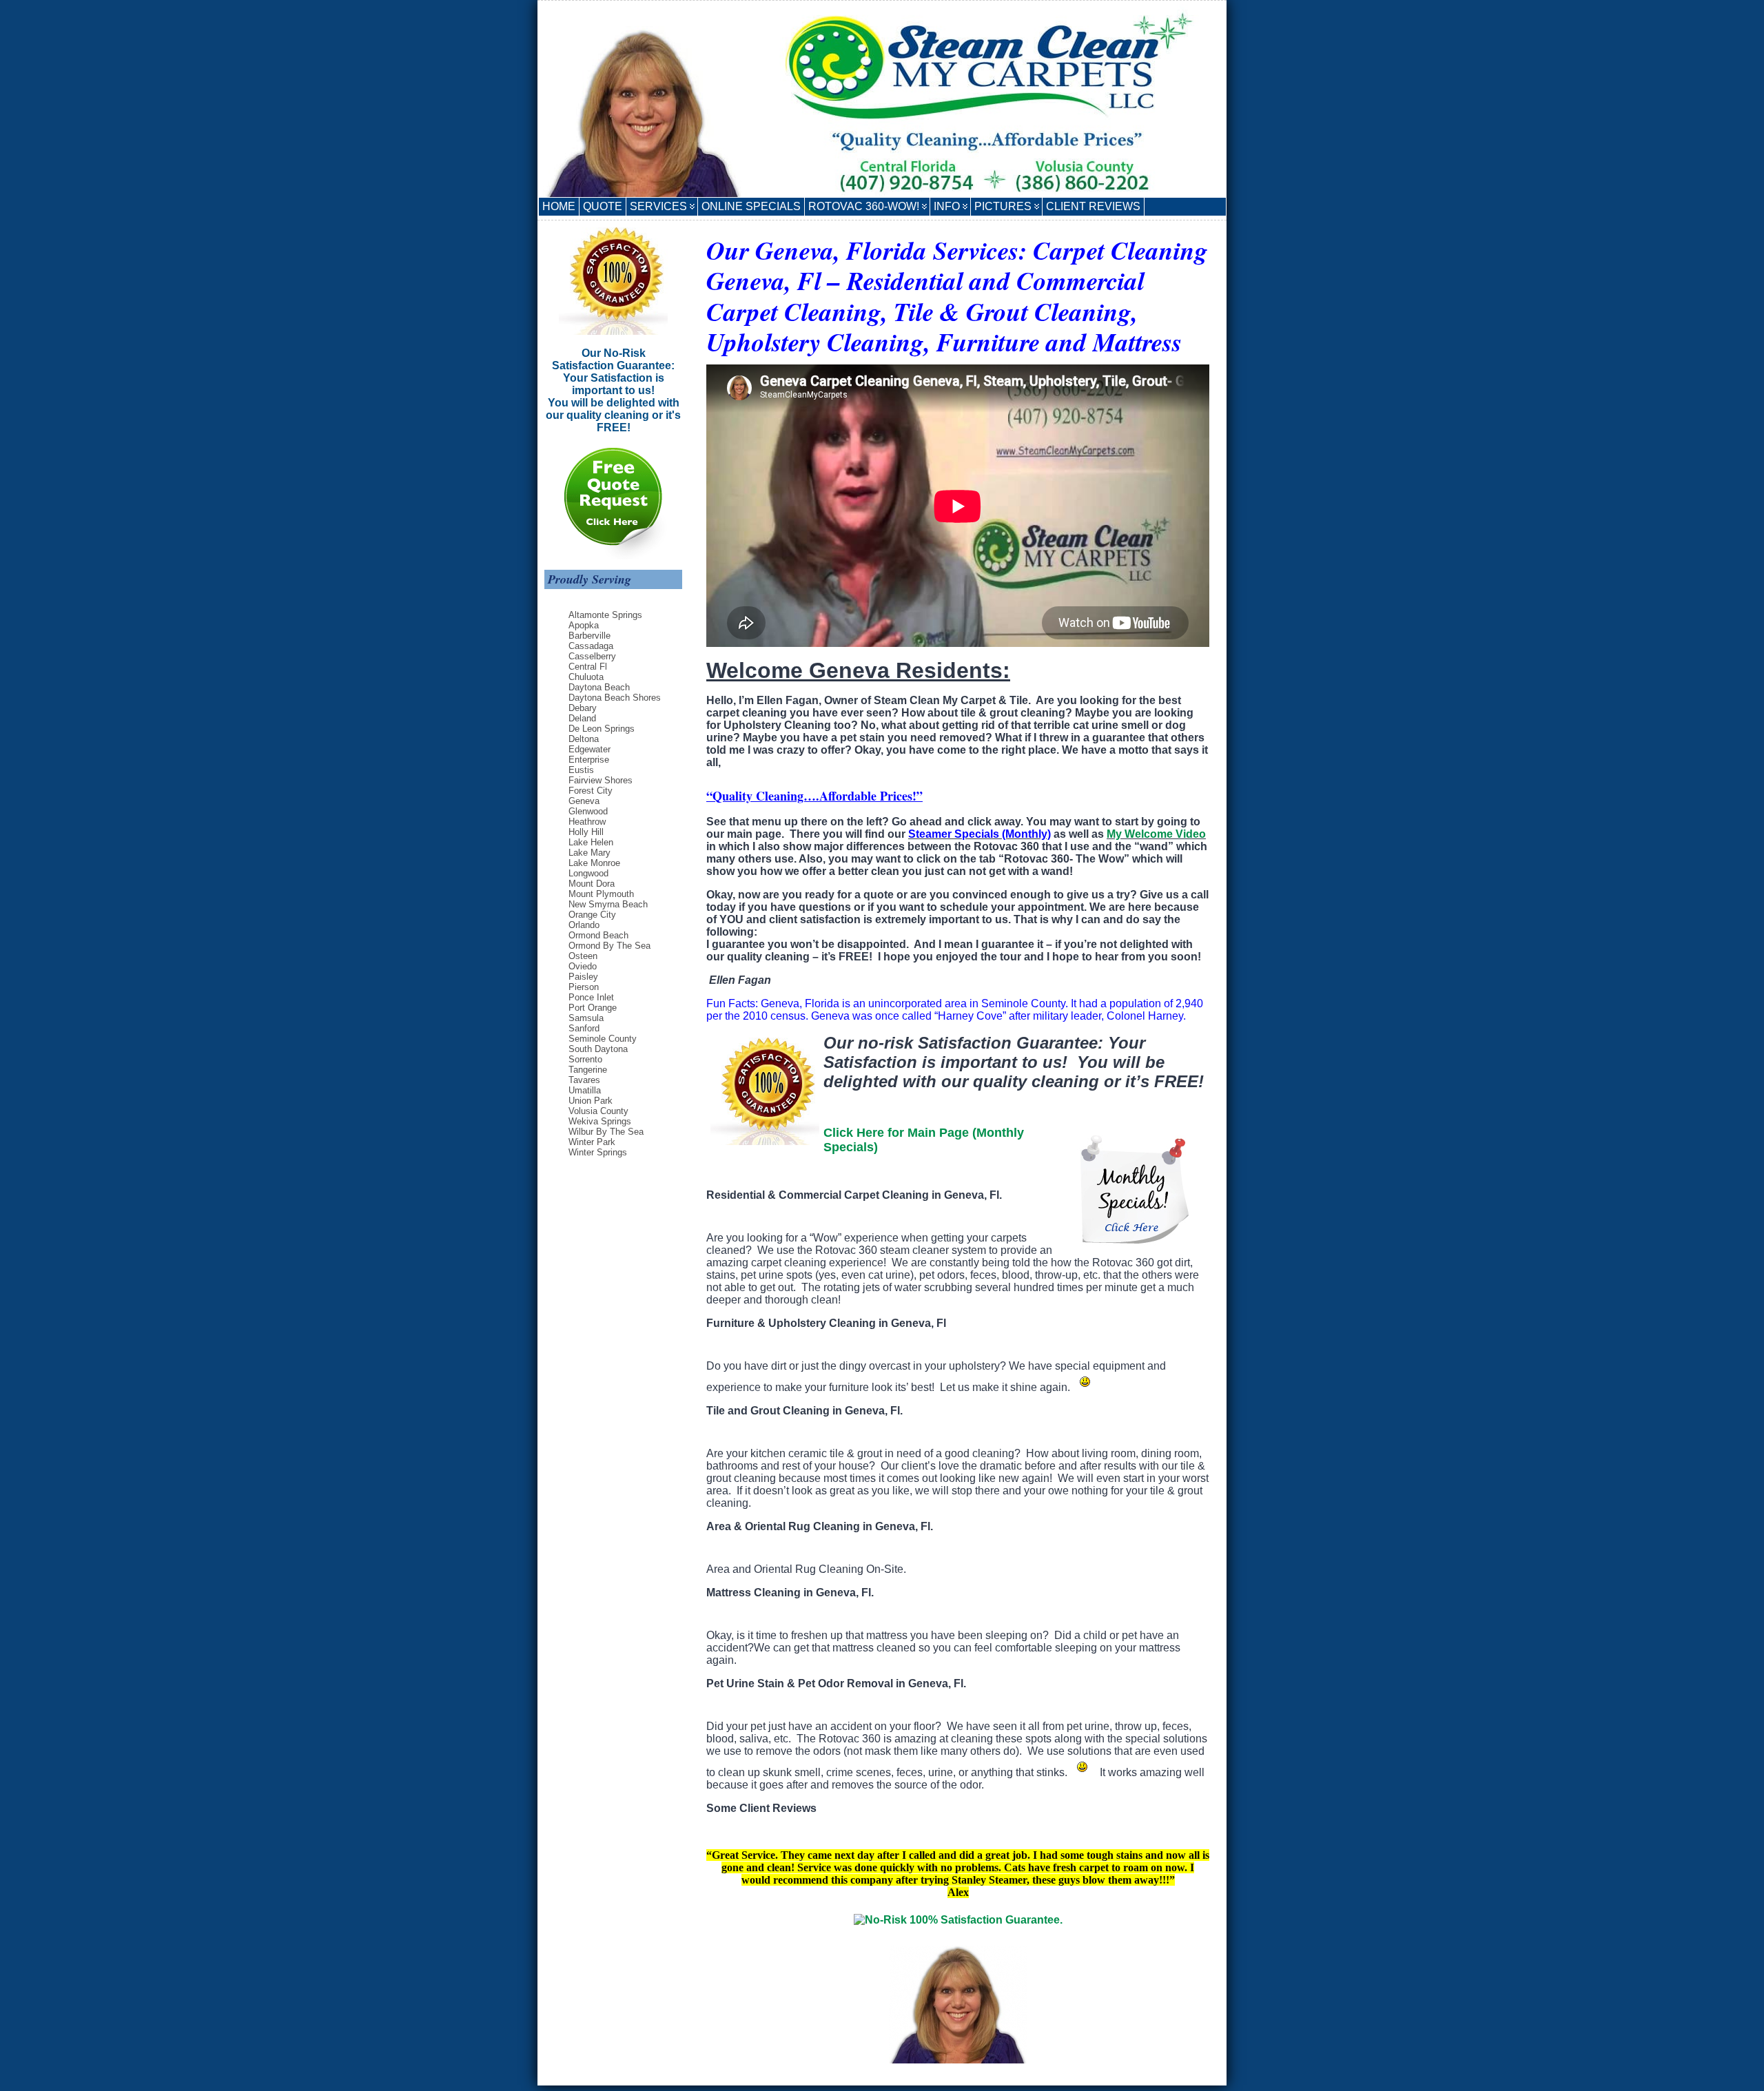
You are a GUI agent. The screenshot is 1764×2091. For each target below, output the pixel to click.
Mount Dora (592, 884)
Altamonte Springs (605, 615)
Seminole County (603, 1039)
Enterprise (589, 760)
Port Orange (593, 1008)
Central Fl (588, 667)
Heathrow (587, 822)
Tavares (584, 1080)
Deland (582, 718)
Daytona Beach (599, 687)
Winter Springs (598, 1152)
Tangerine (588, 1070)
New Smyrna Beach (608, 904)
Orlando (584, 925)
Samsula (586, 1018)
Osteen (583, 956)
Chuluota (586, 677)
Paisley (583, 977)
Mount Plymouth (601, 894)
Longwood (588, 873)
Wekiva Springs (600, 1121)
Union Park (591, 1101)
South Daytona (598, 1049)
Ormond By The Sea (609, 946)
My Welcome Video (1156, 834)
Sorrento (585, 1059)
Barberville (589, 636)
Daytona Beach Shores (615, 698)
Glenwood (588, 811)
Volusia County (598, 1111)
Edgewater (589, 749)
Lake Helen (591, 842)
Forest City (591, 791)
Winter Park (592, 1142)
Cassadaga (591, 646)
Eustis (581, 770)
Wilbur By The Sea (606, 1132)
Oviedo (583, 966)
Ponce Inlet (591, 997)
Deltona (584, 739)
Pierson (584, 987)
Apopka (584, 625)
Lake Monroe (594, 863)
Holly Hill (586, 832)
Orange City (592, 915)
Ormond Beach (598, 935)
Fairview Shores (601, 780)
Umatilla (585, 1090)
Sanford (584, 1028)
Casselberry (592, 656)
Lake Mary (589, 853)
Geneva (584, 801)
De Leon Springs (602, 729)
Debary (583, 708)
